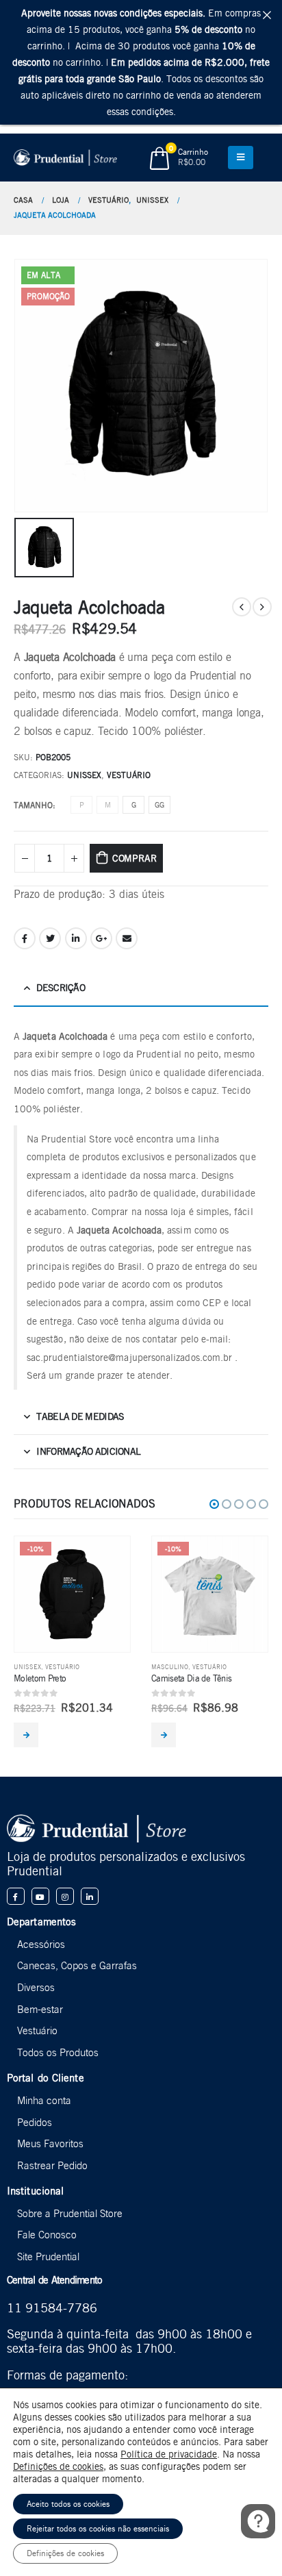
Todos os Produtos (58, 2052)
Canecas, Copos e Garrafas (77, 1965)
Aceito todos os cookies (68, 2504)
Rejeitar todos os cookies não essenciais (98, 2528)
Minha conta (44, 2100)
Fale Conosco (47, 2235)
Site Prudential (48, 2256)
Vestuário (129, 775)
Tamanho (33, 805)
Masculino (170, 1667)
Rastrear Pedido (52, 2165)
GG (159, 805)
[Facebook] (16, 1897)
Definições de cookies (58, 2466)
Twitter (50, 938)
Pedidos (35, 2122)
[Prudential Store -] (65, 158)
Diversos (36, 1987)
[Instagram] (65, 1897)
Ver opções (26, 1735)
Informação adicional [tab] (88, 1451)
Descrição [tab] (61, 988)
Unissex (84, 775)
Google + (101, 938)
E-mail (127, 938)
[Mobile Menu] (241, 158)
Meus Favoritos (50, 2143)
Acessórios (41, 1944)
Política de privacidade (169, 2454)
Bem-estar (40, 2009)
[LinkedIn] (90, 1897)
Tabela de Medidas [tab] (80, 1416)
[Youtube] (40, 1897)
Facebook (25, 938)
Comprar (134, 858)
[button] (214, 1504)
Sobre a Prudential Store (70, 2213)
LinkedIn (76, 938)
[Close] (267, 15)
